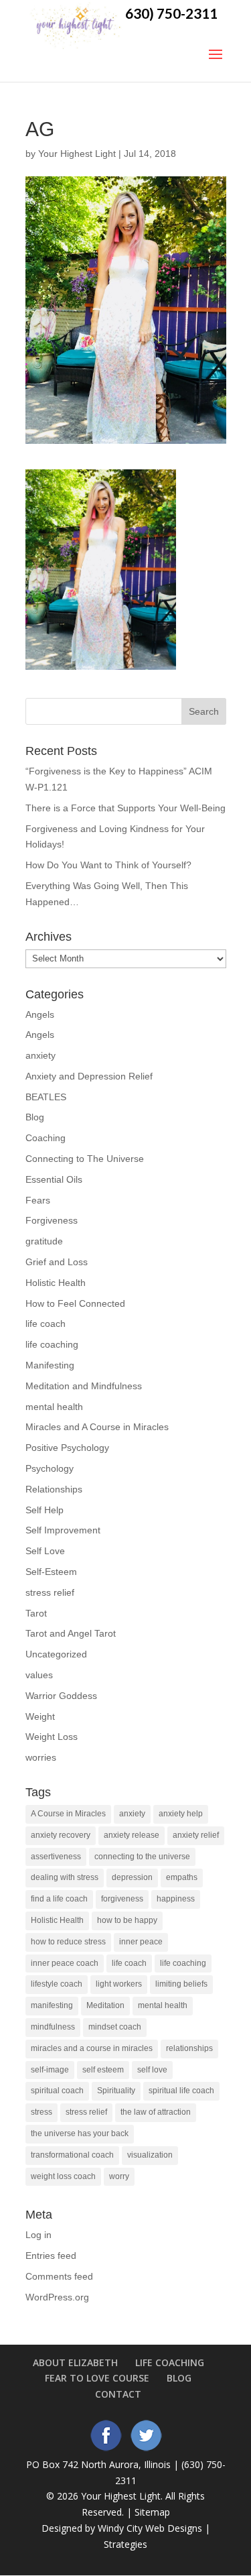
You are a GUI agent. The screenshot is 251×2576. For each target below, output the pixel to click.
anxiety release (132, 1835)
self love (152, 2070)
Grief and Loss (57, 1262)
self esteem (103, 2070)
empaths (182, 1877)
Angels (40, 1014)
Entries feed (51, 2256)
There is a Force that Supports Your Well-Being (125, 808)
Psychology (50, 1468)
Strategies (125, 2544)
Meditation (105, 2005)
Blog (35, 1117)
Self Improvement (63, 1530)
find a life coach (59, 1899)
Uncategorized (56, 1654)
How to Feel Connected (75, 1303)
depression (132, 1877)
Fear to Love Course (97, 2378)
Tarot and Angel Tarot (71, 1633)
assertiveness (56, 1857)
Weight (40, 1716)
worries (41, 1757)
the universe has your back (80, 2133)
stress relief (50, 1592)
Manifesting (50, 1365)
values (39, 1675)
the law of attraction (156, 2112)
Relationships (54, 1489)
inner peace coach (65, 1963)
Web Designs (174, 2528)
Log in (38, 2235)
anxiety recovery (61, 1835)
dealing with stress (65, 1877)
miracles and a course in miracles (92, 2048)
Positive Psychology (67, 1448)
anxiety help (181, 1814)
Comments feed (59, 2276)
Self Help (45, 1510)
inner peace (141, 1942)
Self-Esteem (51, 1572)
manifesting (52, 2005)
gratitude (44, 1241)
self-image (50, 2070)
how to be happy (127, 1920)
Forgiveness (52, 1220)
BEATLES (46, 1097)
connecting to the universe (142, 1857)
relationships (189, 2048)
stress (41, 2112)
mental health (54, 1407)
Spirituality (116, 2091)
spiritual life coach (181, 2091)
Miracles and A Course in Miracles (97, 1427)
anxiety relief (196, 1835)
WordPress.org (57, 2297)
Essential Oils (54, 1179)
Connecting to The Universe (85, 1159)
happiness (176, 1899)
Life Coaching (170, 2362)
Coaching (46, 1138)
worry (119, 2176)
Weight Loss (52, 1737)
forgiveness (122, 1899)
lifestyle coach (57, 1984)
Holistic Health (56, 1283)
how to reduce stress (68, 1942)
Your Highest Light (77, 154)
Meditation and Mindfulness (84, 1386)
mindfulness (53, 2027)
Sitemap (152, 2512)
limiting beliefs (181, 1984)
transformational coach (72, 2155)
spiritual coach (57, 2091)
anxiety (40, 1055)
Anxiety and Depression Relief (89, 1076)
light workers (119, 1984)
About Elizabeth (75, 2362)
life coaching (52, 1344)
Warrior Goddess (61, 1696)
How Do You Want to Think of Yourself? (108, 865)
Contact (118, 2394)
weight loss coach (63, 2176)
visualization (150, 2155)
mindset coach (115, 2027)
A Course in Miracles (68, 1814)
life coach (46, 1324)
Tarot (36, 1613)
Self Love (45, 1551)
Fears (38, 1200)
